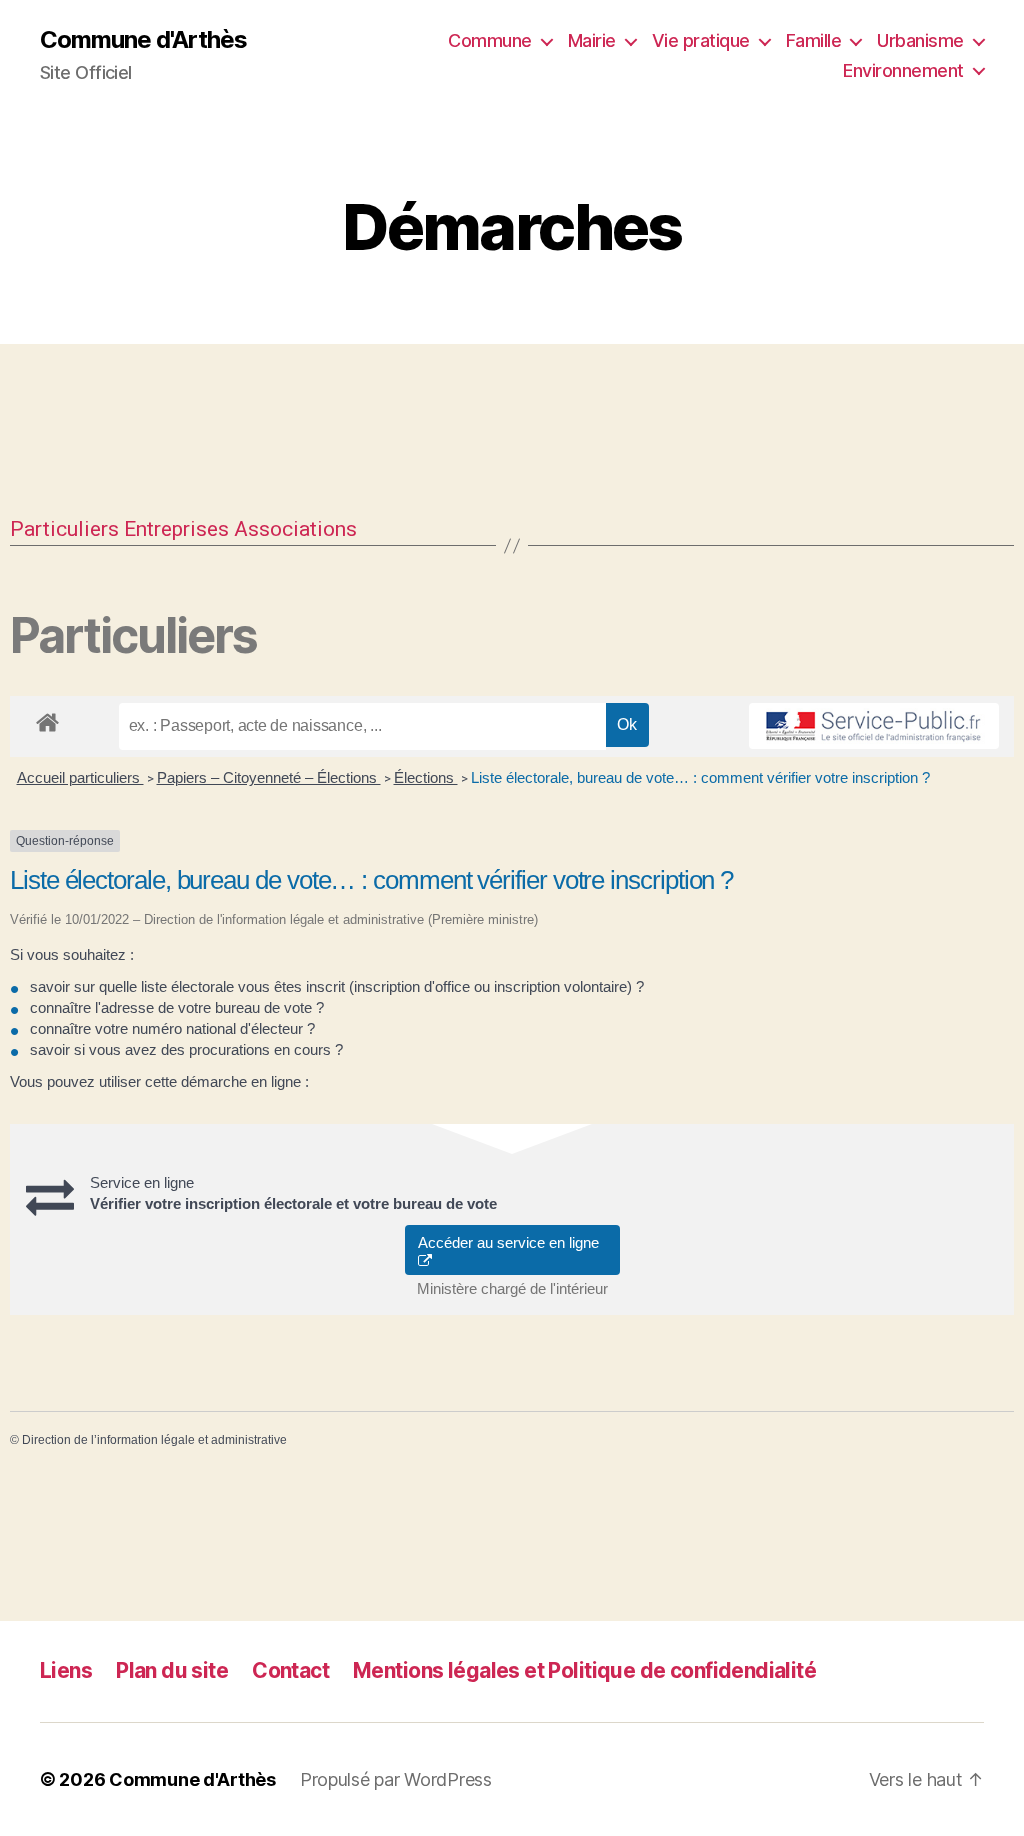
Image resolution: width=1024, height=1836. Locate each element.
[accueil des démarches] (47, 719)
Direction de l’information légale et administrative (154, 1440)
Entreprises (176, 529)
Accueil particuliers (80, 777)
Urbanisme (920, 40)
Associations (295, 529)
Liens (66, 1670)
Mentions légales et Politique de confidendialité (584, 1670)
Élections (426, 777)
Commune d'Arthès (143, 40)
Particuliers (64, 529)
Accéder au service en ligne (512, 1242)
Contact (290, 1670)
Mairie (592, 40)
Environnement (903, 70)
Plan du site (172, 1670)
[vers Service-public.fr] (874, 726)
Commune (490, 40)
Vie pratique (701, 40)
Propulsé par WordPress (396, 1779)
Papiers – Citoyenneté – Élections (269, 777)
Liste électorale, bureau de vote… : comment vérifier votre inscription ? (700, 777)
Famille (814, 40)
